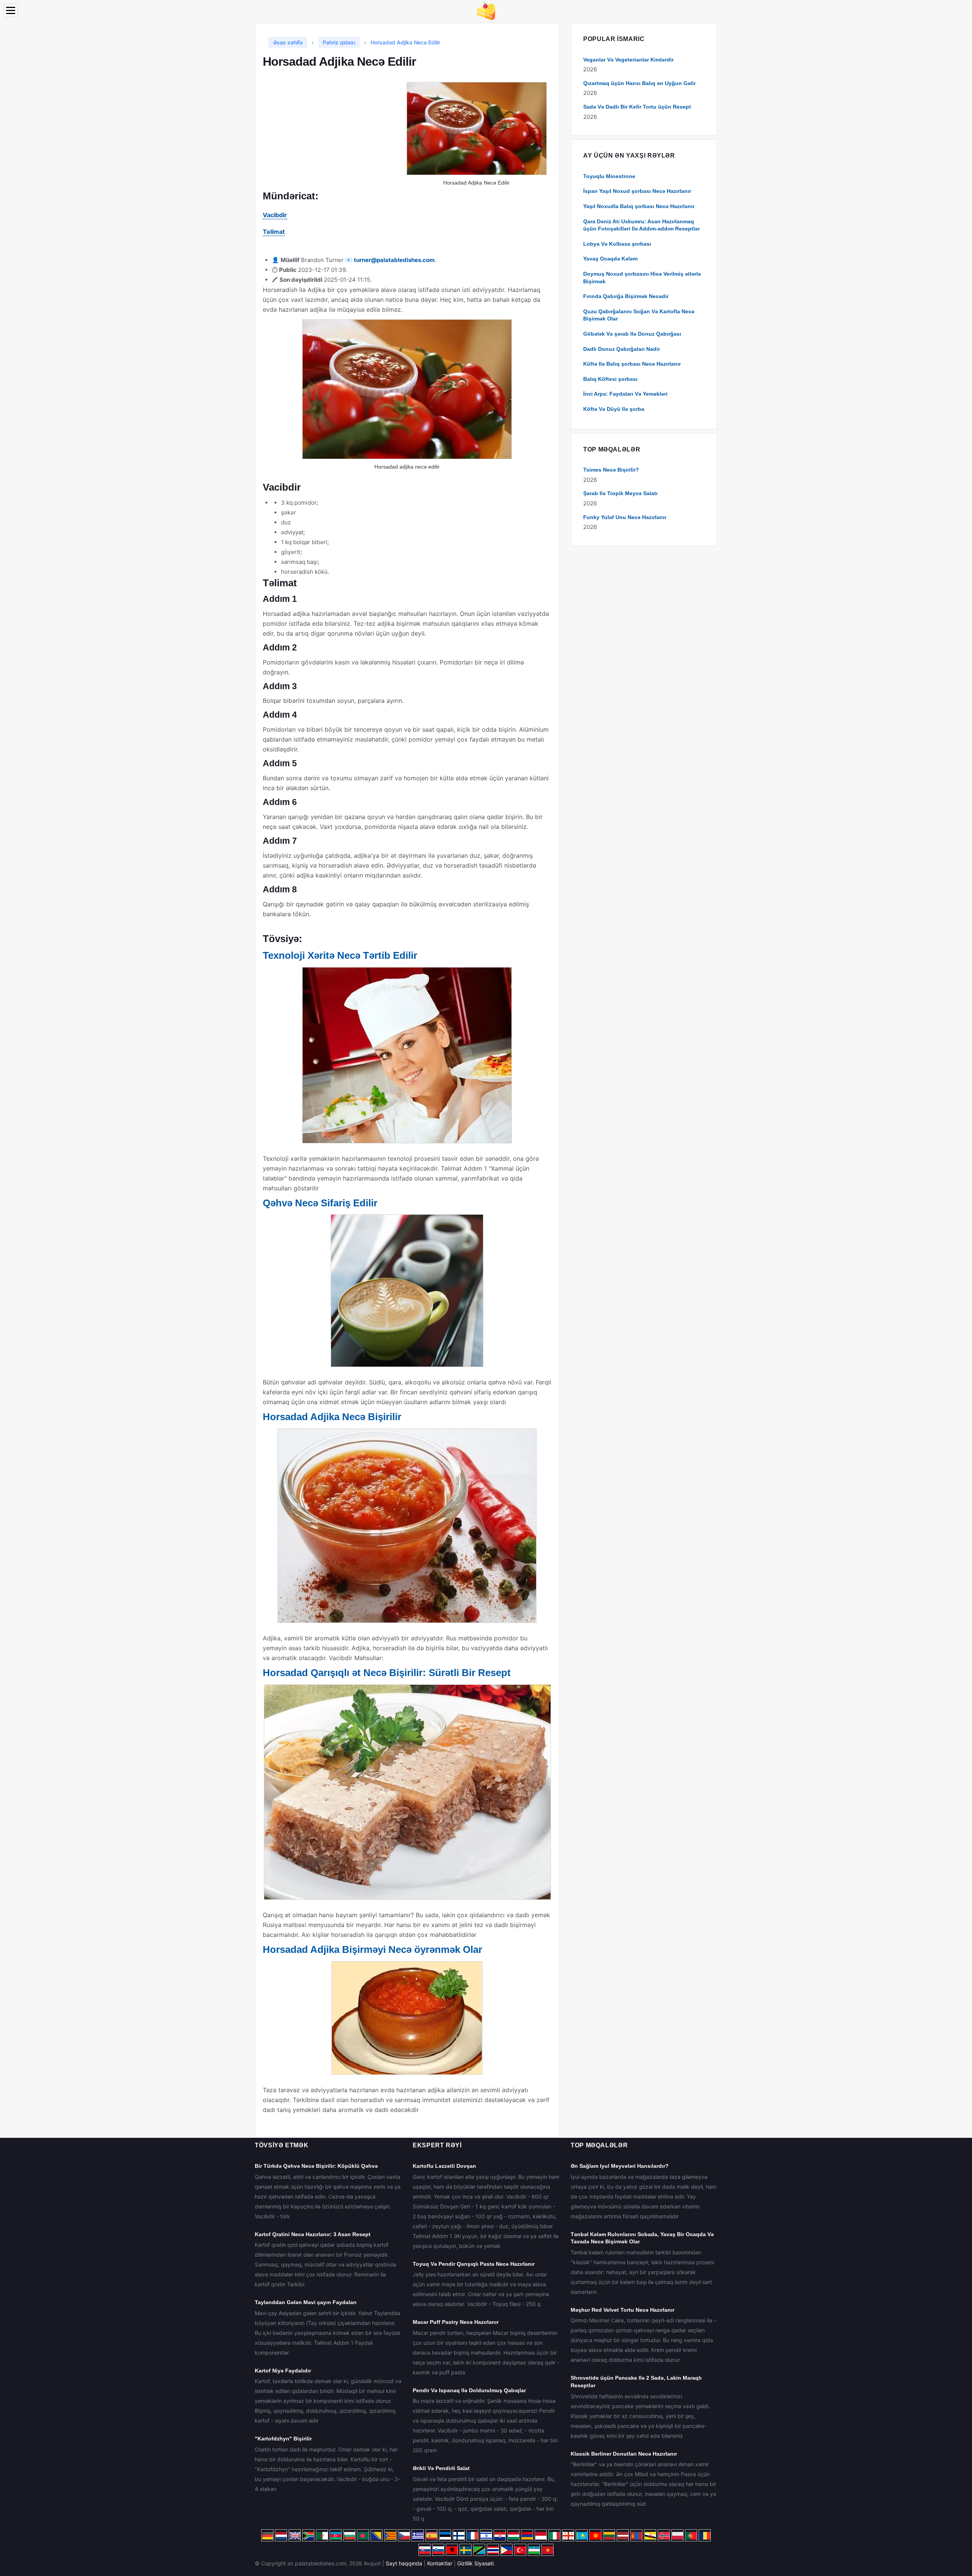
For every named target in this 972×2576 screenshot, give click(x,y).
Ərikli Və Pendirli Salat (441, 2468)
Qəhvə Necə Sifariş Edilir (320, 1203)
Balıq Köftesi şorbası (610, 379)
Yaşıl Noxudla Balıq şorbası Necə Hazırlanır (639, 206)
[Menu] (11, 10)
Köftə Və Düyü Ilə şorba (614, 409)
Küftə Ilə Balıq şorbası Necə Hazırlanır (632, 364)
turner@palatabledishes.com (394, 260)
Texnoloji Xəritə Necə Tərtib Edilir (340, 955)
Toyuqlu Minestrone (609, 176)
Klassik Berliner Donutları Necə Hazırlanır (624, 2454)
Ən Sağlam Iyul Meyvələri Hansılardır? (620, 2166)
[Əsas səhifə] (486, 10)
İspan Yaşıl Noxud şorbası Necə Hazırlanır (637, 191)
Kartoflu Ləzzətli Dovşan (444, 2166)
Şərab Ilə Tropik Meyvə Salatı (620, 493)
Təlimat (274, 232)
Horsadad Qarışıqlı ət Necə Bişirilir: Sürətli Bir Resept (387, 1673)
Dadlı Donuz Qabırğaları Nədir (622, 349)
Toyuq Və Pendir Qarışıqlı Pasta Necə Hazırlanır (474, 2264)
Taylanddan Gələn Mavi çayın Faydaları (306, 2302)
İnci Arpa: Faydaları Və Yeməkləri (625, 394)
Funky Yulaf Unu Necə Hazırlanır (625, 517)
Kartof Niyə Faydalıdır (283, 2371)
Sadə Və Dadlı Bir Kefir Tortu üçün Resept (637, 107)
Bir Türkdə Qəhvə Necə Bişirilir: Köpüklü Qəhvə (316, 2166)
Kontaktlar (440, 2563)
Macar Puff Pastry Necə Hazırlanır (456, 2322)
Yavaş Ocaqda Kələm (610, 259)
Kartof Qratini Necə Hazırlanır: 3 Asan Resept (313, 2234)
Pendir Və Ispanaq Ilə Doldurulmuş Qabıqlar (469, 2390)
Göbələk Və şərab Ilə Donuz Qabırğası (632, 334)
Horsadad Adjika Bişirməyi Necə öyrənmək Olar (372, 1949)
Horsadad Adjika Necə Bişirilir (332, 1417)
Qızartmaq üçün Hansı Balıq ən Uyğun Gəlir (639, 83)
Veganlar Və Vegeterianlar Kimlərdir (628, 60)
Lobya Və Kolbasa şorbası (617, 244)
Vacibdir (275, 215)
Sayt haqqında (404, 2563)
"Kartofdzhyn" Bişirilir (283, 2439)
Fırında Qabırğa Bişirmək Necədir (626, 296)
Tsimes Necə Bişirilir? (611, 470)
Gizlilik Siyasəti (475, 2563)
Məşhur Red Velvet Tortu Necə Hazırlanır (622, 2310)
